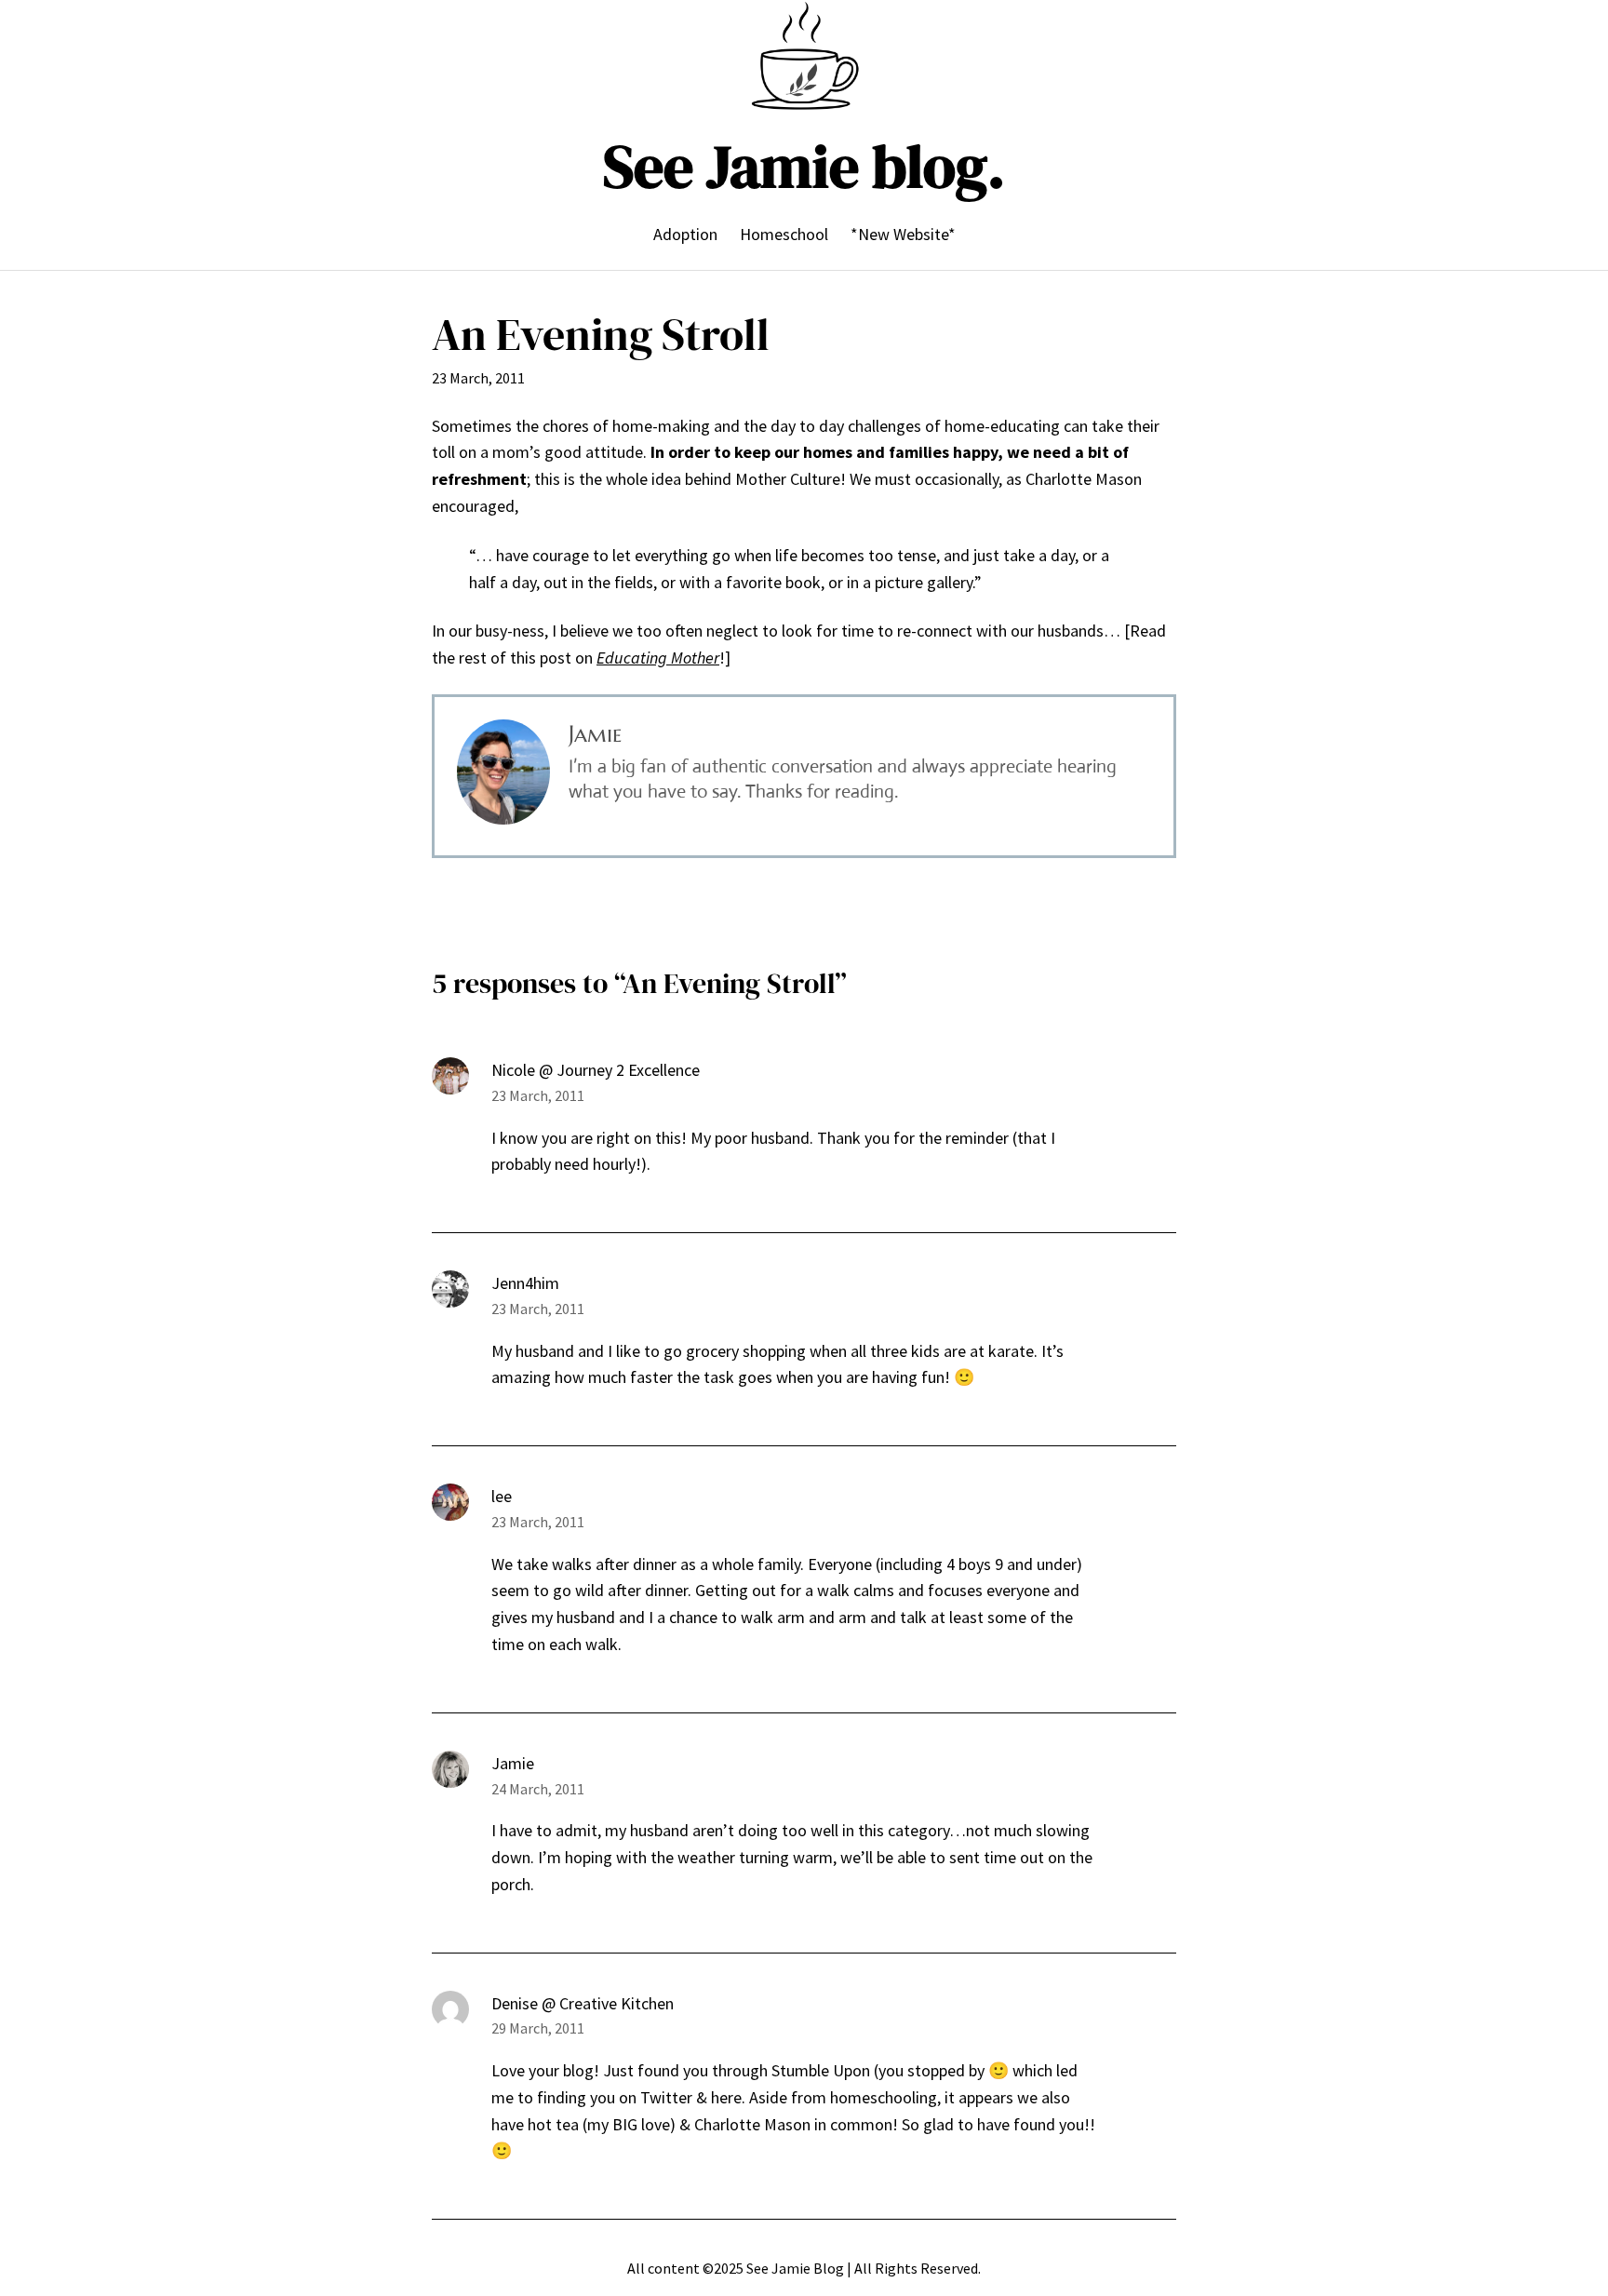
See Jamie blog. (804, 166)
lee (502, 1496)
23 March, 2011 (538, 1095)
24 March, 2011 (538, 1789)
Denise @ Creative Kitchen (583, 2003)
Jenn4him (525, 1283)
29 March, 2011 (538, 2028)
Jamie (513, 1763)
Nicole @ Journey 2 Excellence (596, 1070)
